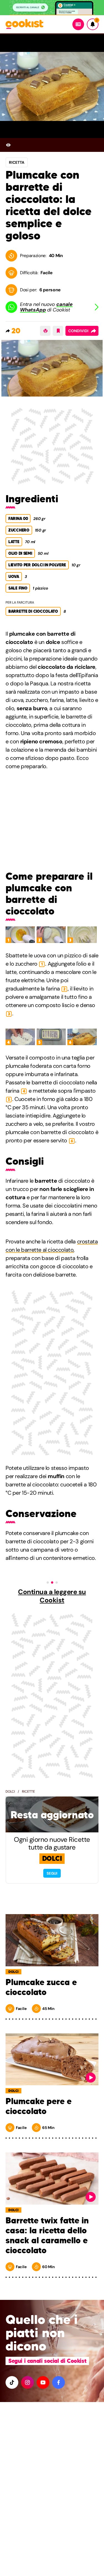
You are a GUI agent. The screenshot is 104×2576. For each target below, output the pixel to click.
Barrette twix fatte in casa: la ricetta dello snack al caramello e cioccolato (47, 2236)
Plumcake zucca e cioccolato (41, 1987)
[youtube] (43, 2382)
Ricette (28, 1792)
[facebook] (59, 2382)
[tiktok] (12, 2382)
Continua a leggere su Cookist (52, 1596)
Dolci (10, 1792)
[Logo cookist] (24, 24)
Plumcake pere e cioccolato (39, 2106)
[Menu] (78, 24)
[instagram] (27, 2382)
